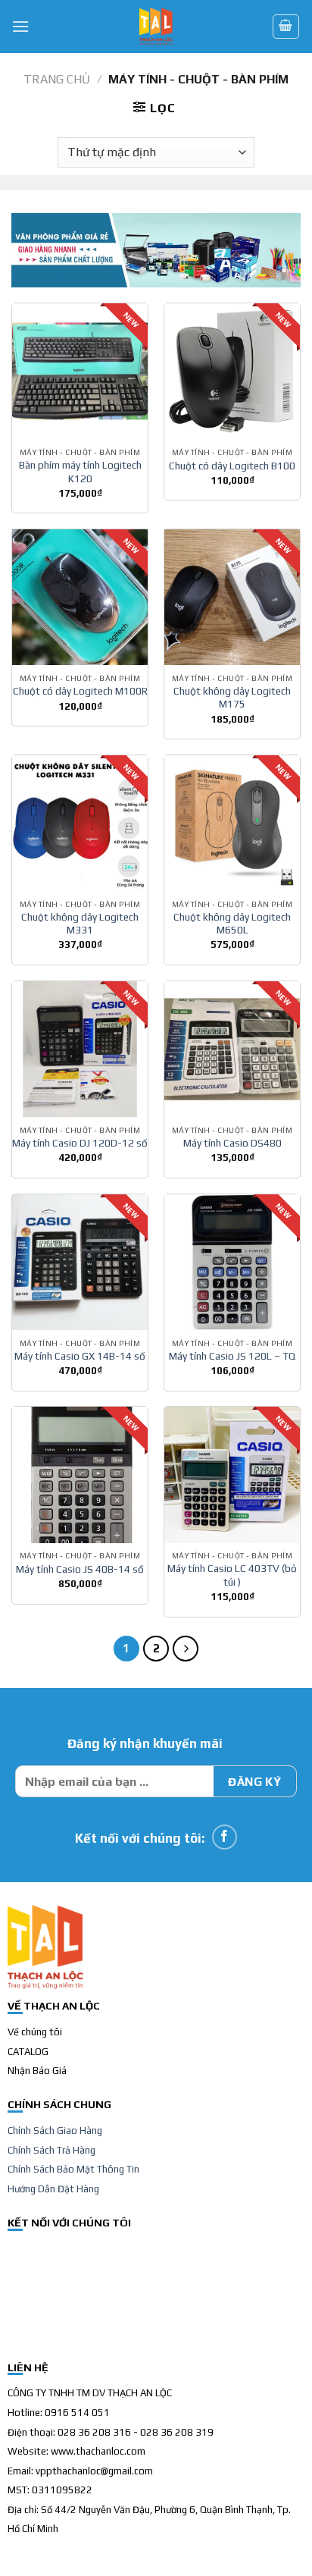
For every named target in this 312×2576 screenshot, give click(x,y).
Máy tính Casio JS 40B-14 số (80, 1569)
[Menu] (20, 26)
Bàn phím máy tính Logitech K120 (80, 472)
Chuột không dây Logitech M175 (232, 698)
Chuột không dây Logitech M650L (232, 924)
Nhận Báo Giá (37, 2071)
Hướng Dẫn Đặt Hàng (53, 2189)
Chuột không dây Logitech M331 (80, 924)
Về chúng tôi (35, 2032)
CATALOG (28, 2052)
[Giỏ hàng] (286, 27)
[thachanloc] (156, 27)
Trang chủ (57, 79)
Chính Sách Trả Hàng (51, 2150)
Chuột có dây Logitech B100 (232, 466)
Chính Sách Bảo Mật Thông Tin (73, 2169)
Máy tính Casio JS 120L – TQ (232, 1356)
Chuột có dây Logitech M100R (80, 691)
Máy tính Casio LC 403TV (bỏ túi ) (232, 1575)
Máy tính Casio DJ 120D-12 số (80, 1143)
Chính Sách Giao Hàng (55, 2130)
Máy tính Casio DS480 (232, 1143)
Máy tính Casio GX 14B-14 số (80, 1356)
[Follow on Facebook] (225, 1837)
